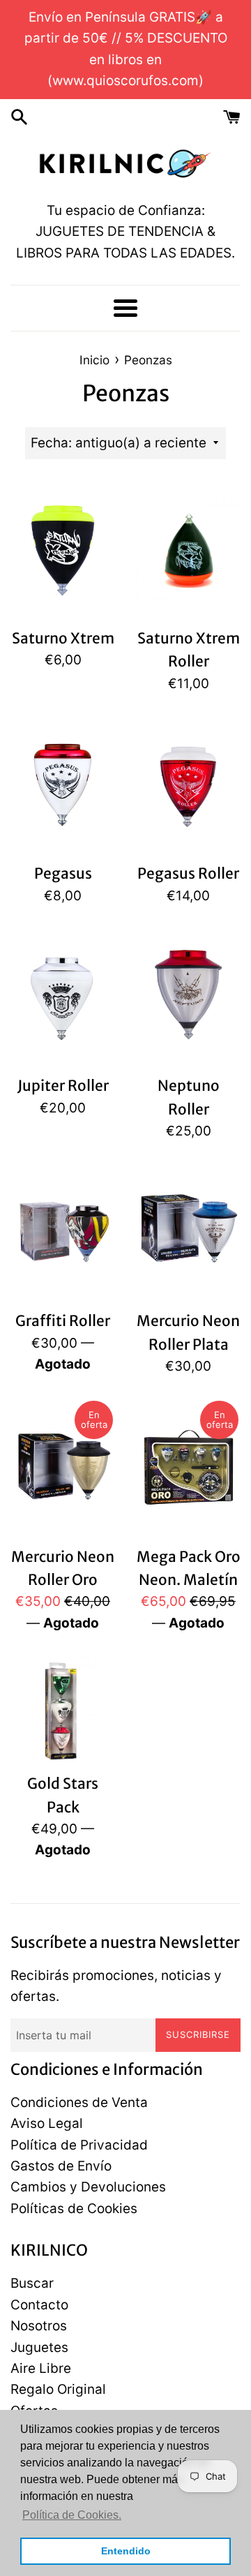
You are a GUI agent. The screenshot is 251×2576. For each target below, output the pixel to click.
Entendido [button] (126, 2551)
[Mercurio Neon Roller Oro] (63, 1468)
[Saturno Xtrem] (63, 550)
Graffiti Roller (63, 1321)
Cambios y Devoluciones (88, 2187)
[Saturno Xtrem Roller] (188, 550)
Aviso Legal (47, 2123)
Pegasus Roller (188, 873)
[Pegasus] (63, 785)
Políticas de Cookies (74, 2209)
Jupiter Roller (63, 1086)
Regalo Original (58, 2389)
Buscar (32, 2283)
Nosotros (39, 2326)
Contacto (39, 2305)
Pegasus (63, 873)
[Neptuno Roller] (188, 997)
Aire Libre (41, 2368)
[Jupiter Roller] (63, 997)
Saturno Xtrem (63, 638)
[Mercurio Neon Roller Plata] (188, 1233)
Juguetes (39, 2347)
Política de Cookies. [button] (72, 2515)
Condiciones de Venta (79, 2102)
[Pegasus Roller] (188, 785)
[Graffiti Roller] (63, 1233)
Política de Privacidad (79, 2145)
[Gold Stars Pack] (63, 1710)
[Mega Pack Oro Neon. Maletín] (188, 1468)
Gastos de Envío (61, 2166)
